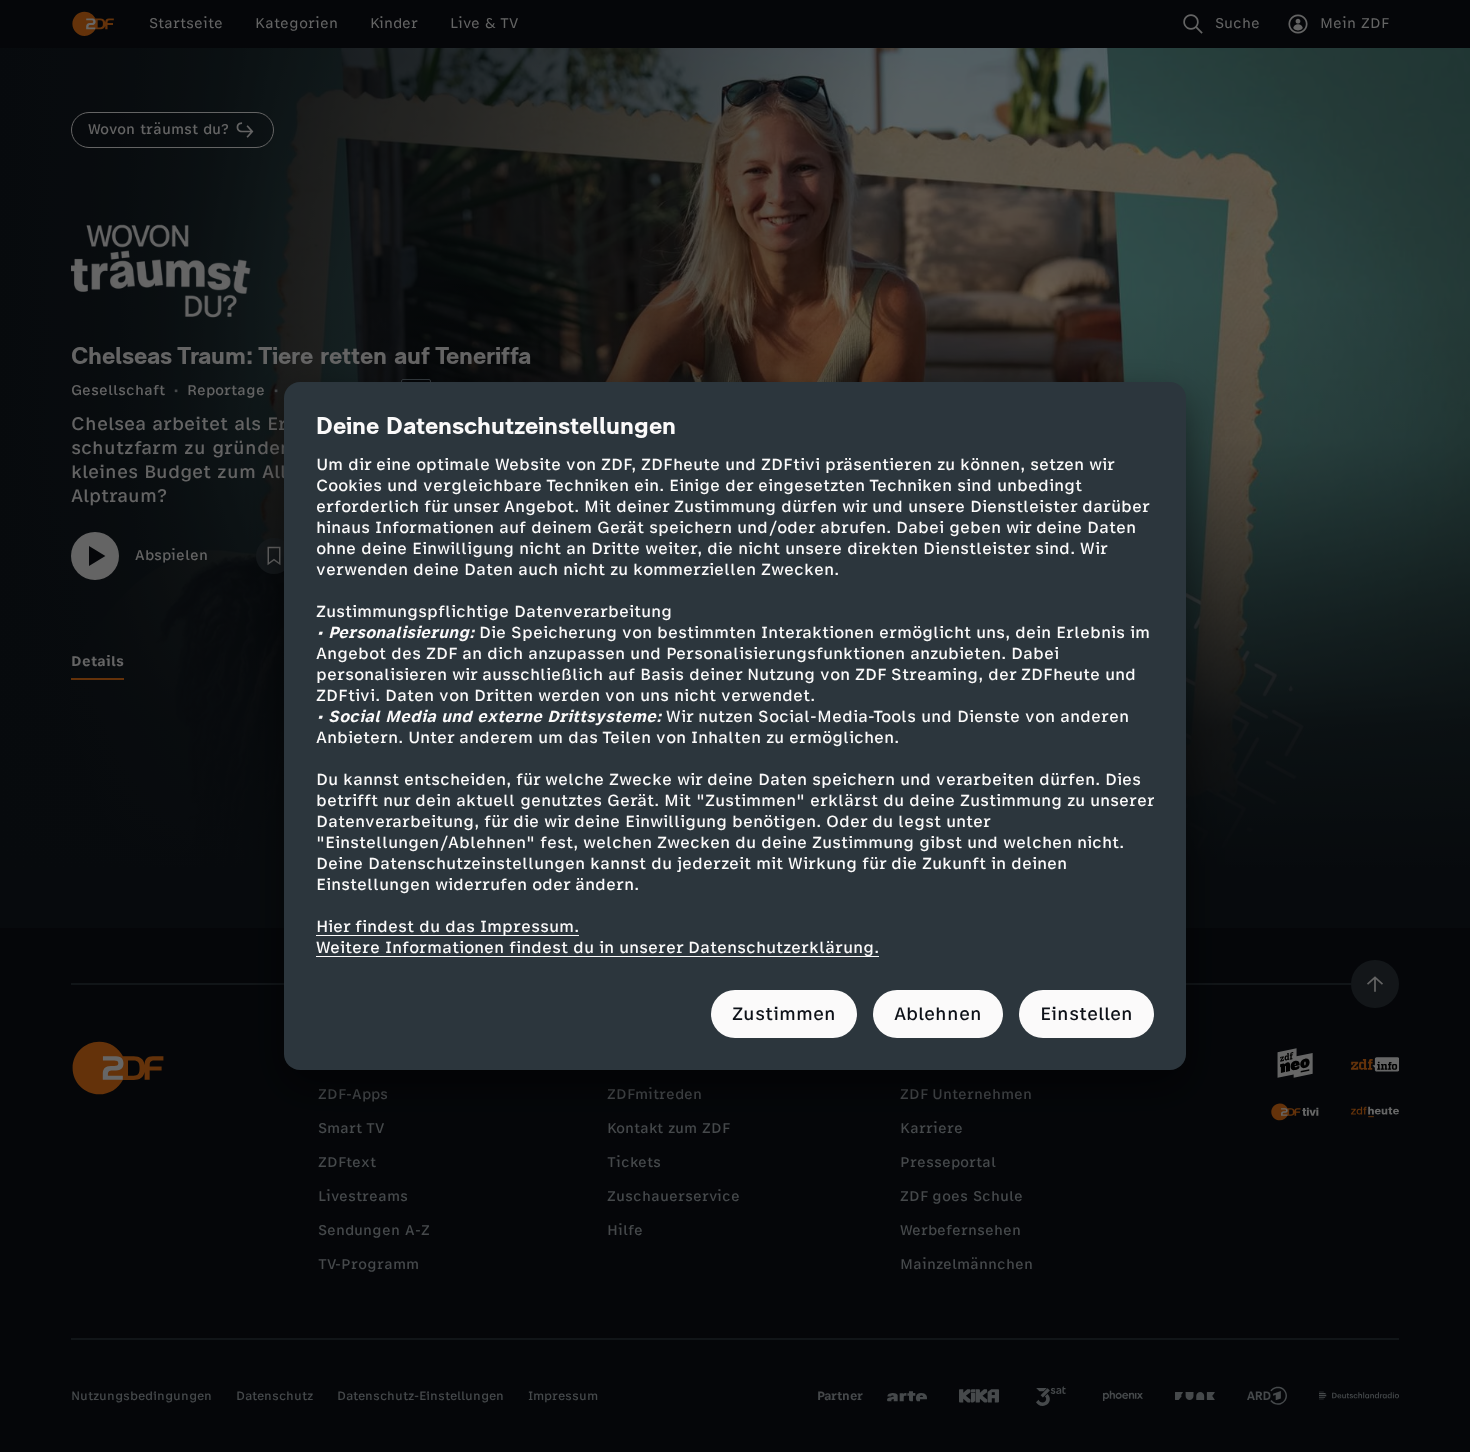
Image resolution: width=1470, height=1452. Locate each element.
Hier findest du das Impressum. (447, 926)
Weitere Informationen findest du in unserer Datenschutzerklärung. (597, 947)
